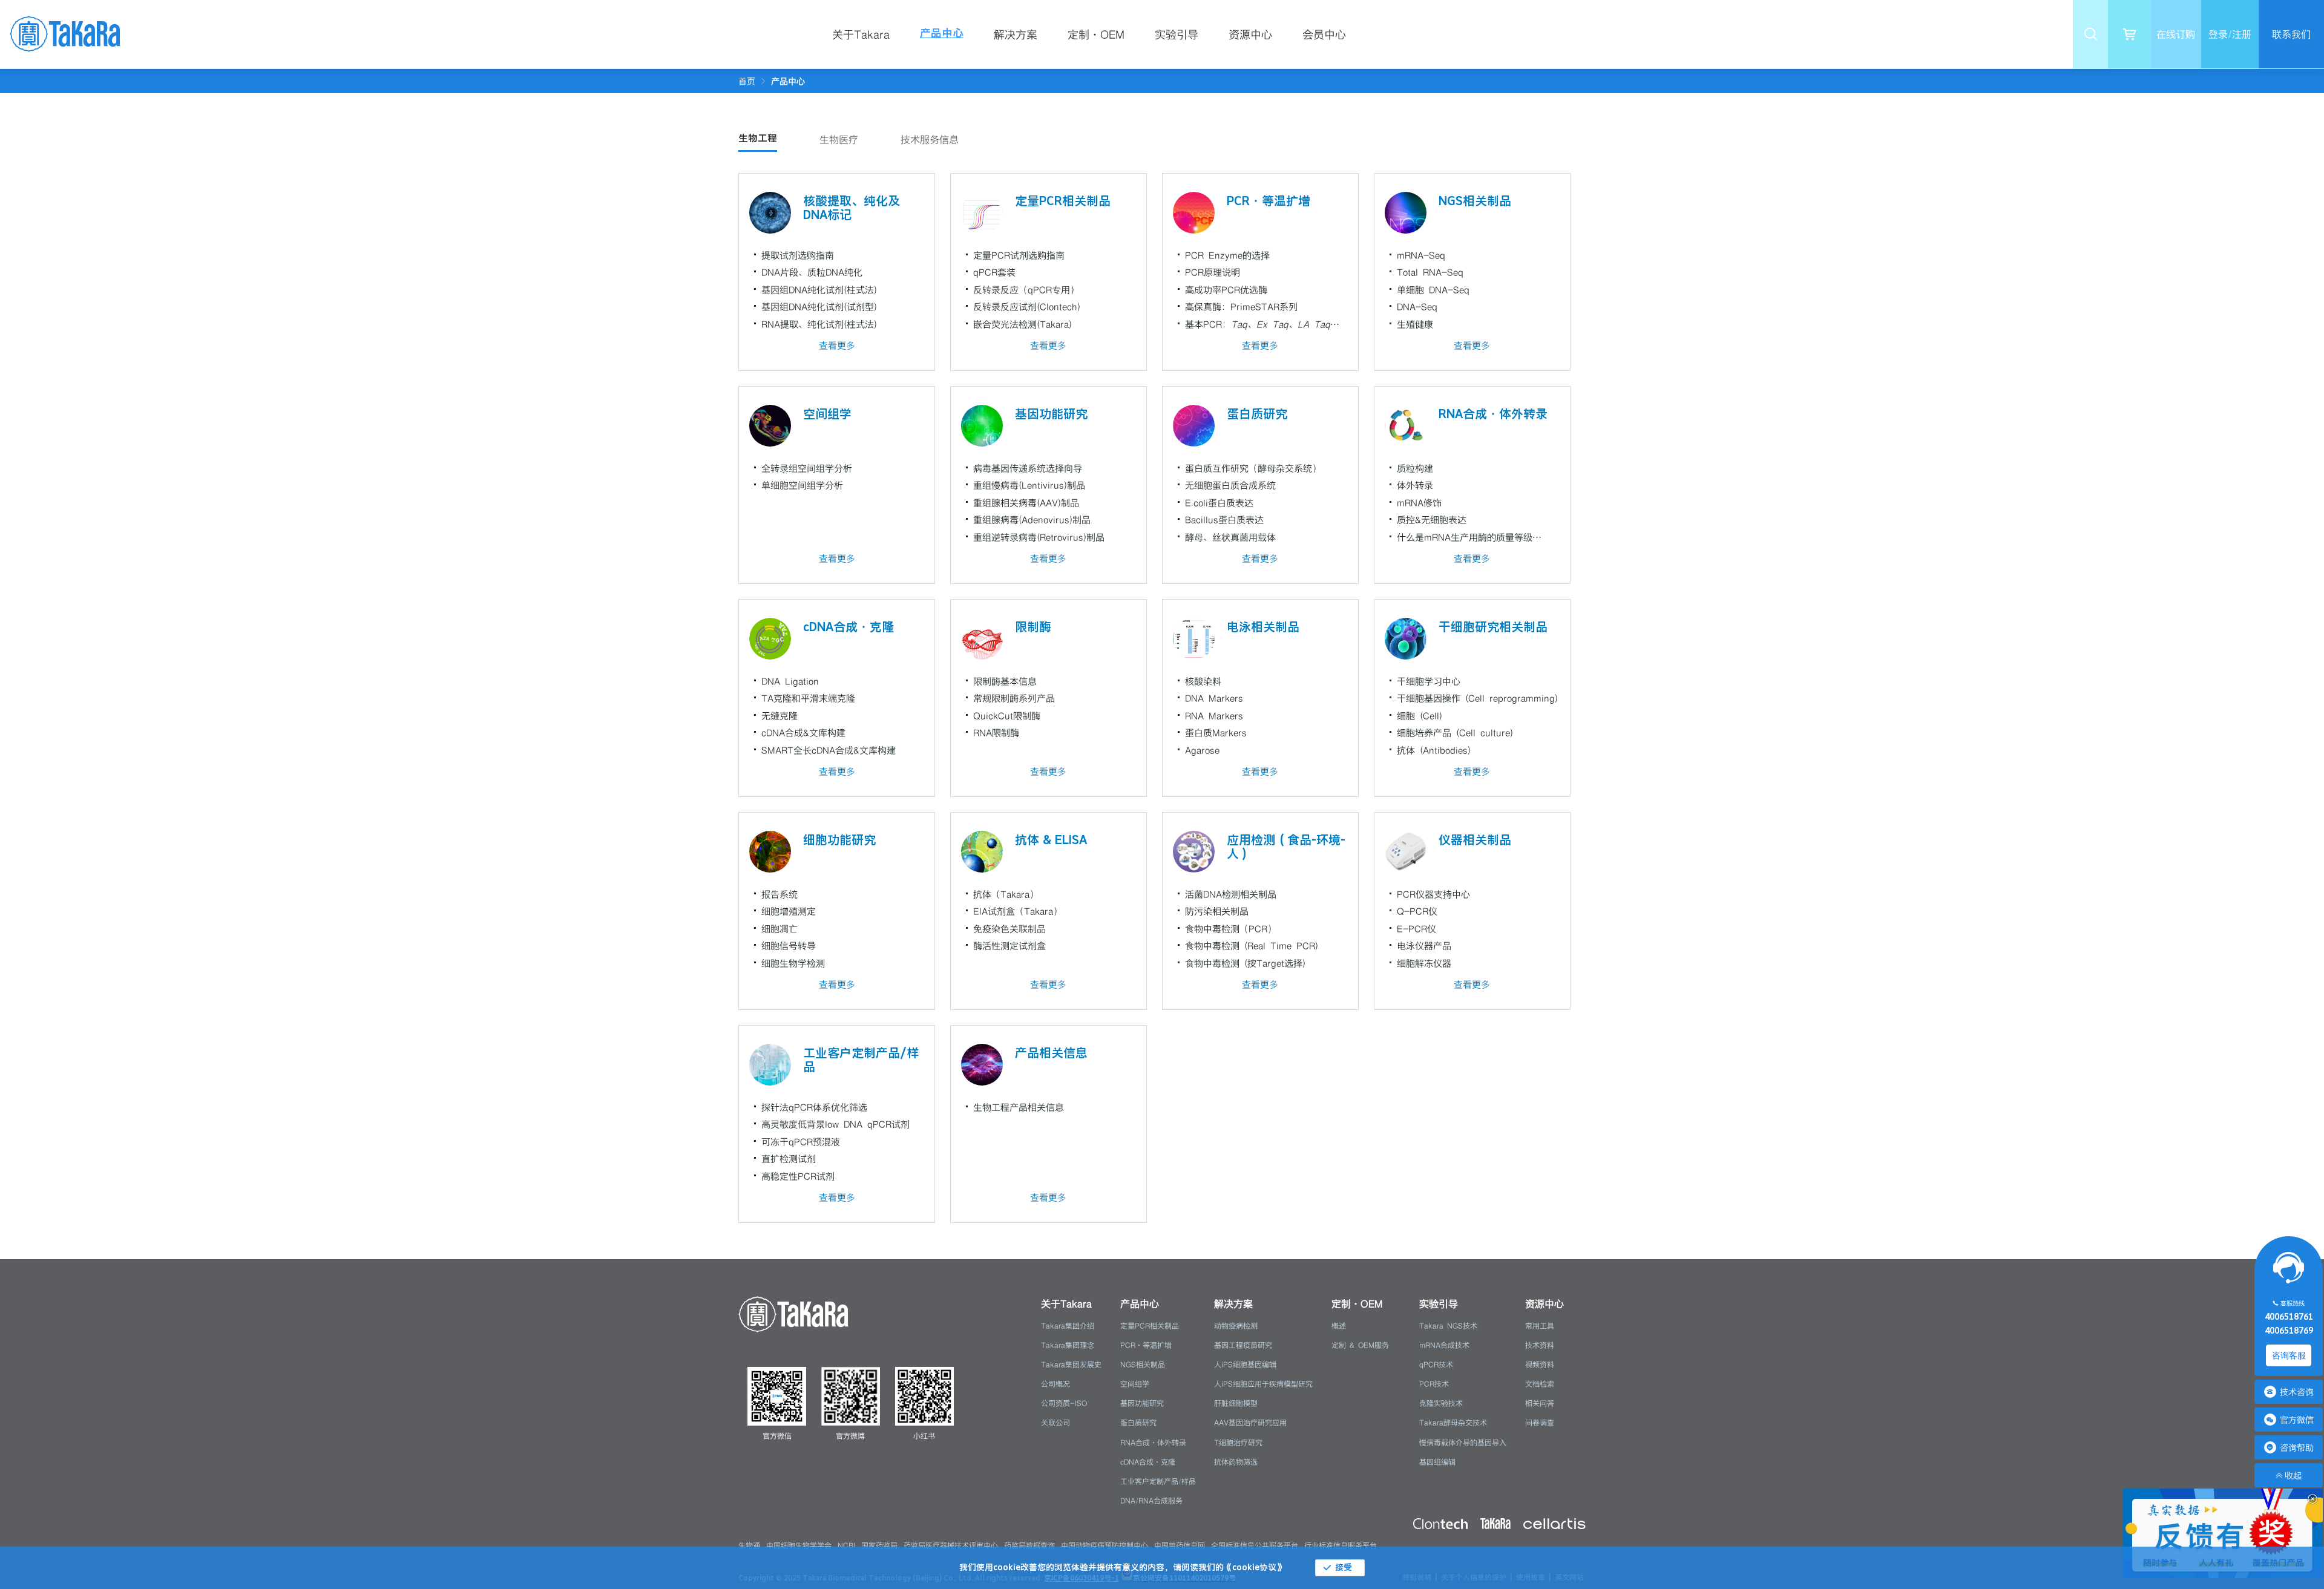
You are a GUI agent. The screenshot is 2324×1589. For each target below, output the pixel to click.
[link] (788, 81)
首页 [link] (747, 81)
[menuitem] (869, 34)
